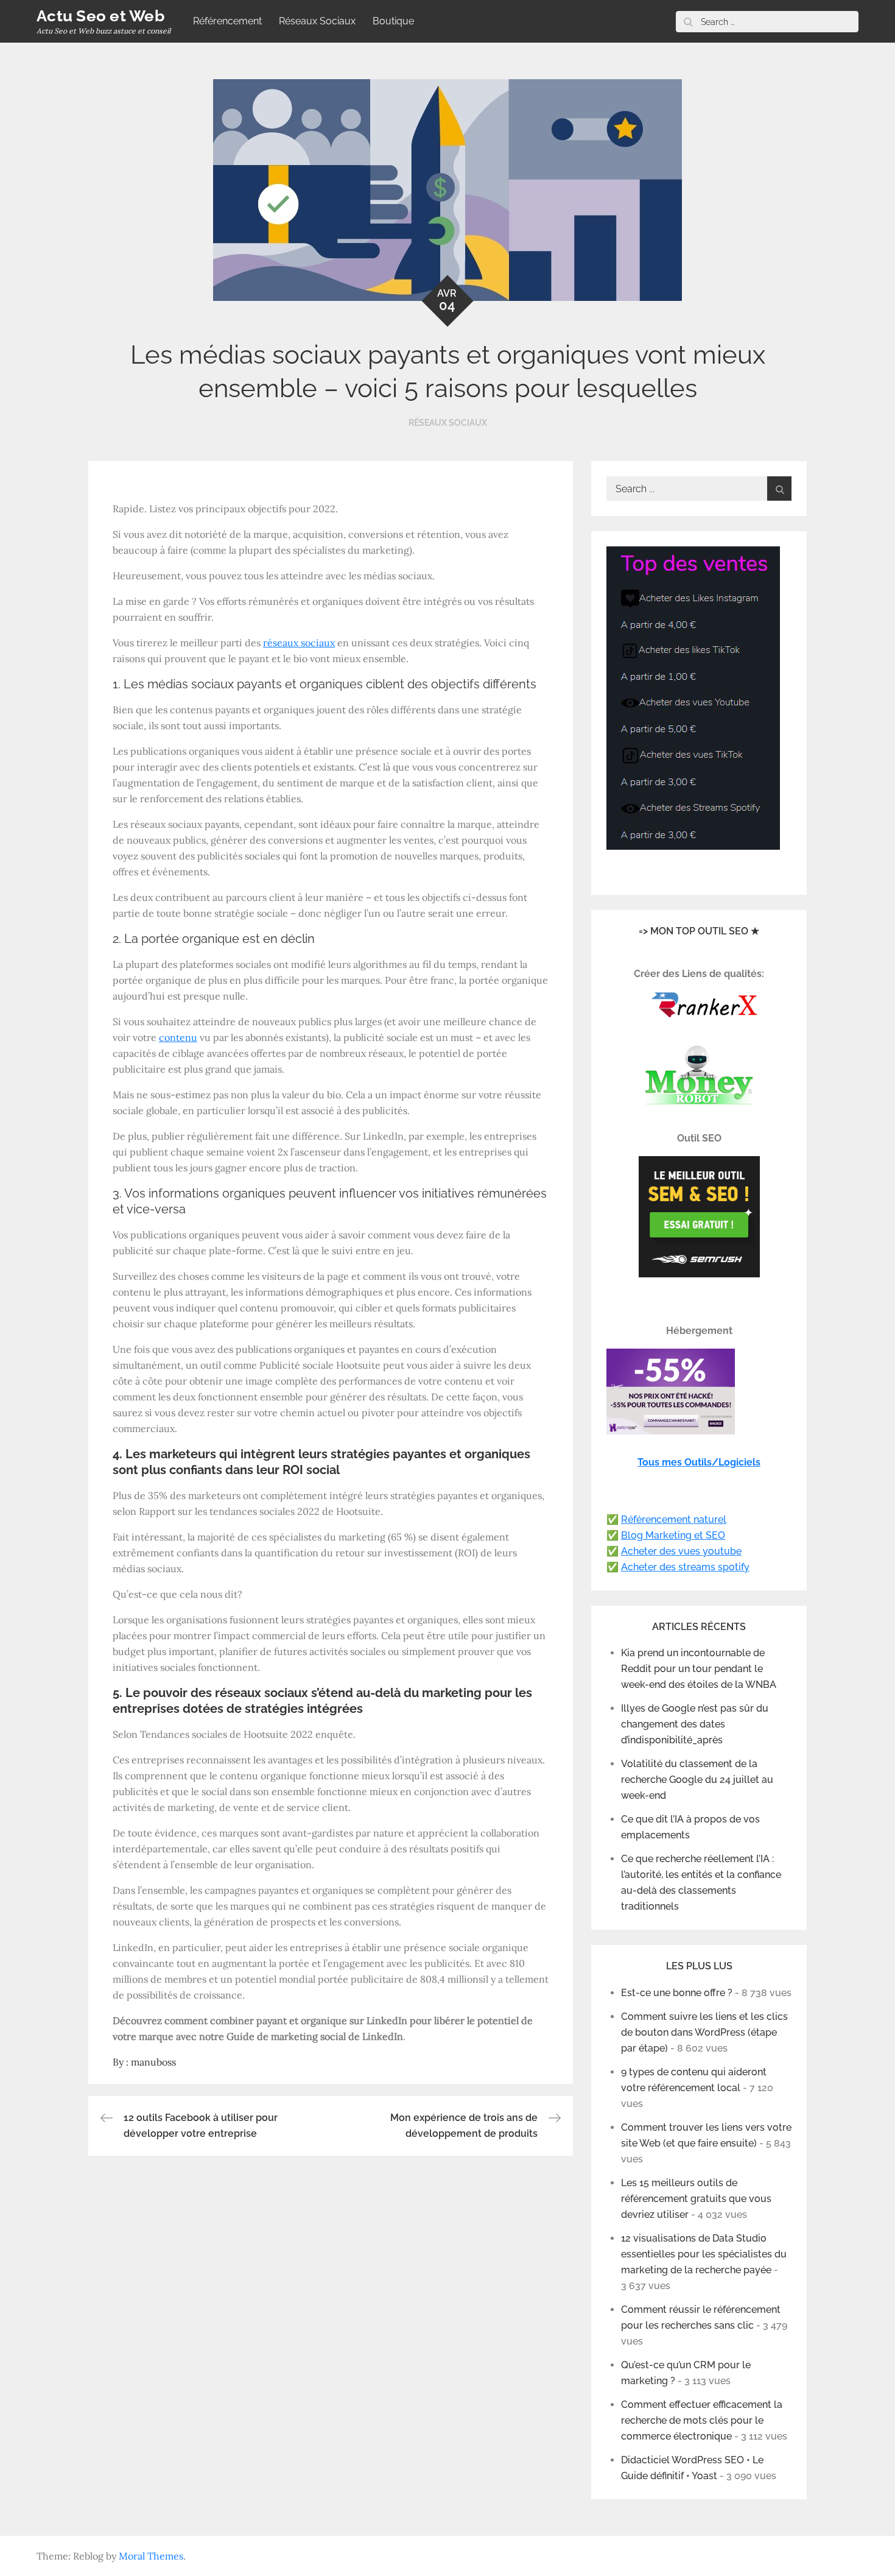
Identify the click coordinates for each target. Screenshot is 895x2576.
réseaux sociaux (299, 643)
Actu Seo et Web (100, 16)
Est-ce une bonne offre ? (677, 1993)
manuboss (153, 2062)
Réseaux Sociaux (317, 21)
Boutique (393, 21)
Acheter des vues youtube (681, 1551)
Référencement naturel (674, 1519)
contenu (178, 1037)
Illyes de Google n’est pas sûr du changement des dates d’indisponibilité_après (695, 1724)
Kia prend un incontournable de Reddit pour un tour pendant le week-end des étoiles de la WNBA (699, 1669)
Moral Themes (151, 2556)
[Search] (688, 22)
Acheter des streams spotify (685, 1567)
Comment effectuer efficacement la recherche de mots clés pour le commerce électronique (702, 2420)
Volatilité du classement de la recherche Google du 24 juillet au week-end (697, 1780)
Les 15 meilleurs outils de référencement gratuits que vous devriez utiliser (696, 2199)
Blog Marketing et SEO (673, 1535)
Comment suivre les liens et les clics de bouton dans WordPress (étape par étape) (704, 2032)
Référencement (227, 21)
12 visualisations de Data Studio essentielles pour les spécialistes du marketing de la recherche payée (704, 2254)
